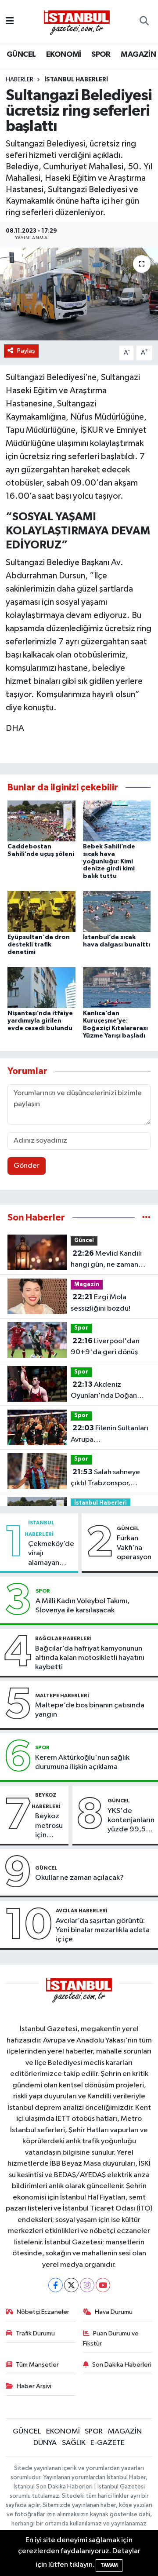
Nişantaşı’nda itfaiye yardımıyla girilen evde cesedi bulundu (40, 1021)
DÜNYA (45, 2443)
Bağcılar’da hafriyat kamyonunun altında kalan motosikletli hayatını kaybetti (90, 1658)
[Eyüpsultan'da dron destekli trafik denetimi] (41, 912)
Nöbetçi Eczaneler (43, 2312)
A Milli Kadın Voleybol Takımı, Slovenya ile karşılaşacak (83, 1606)
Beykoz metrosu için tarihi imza (49, 1826)
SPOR (101, 55)
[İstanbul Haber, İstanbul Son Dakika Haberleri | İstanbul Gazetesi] (77, 22)
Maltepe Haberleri (62, 1695)
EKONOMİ (64, 55)
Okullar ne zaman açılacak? (79, 1878)
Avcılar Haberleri (82, 1911)
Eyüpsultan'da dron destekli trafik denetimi (39, 945)
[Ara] (144, 22)
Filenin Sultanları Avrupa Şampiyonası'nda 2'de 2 (110, 1435)
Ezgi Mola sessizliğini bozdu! (101, 1303)
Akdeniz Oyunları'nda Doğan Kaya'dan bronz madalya (104, 1391)
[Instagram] (87, 2285)
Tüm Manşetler (37, 2365)
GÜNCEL (21, 55)
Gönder (27, 1166)
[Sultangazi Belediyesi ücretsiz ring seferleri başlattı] (79, 294)
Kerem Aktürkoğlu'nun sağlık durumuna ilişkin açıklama (82, 1762)
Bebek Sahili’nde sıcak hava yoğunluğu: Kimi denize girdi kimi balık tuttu (109, 861)
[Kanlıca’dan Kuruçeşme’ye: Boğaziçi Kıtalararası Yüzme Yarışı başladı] (117, 988)
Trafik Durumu (35, 2333)
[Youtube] (103, 2285)
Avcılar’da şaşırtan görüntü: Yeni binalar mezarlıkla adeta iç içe (103, 1930)
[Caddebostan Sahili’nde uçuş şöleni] (41, 820)
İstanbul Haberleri (76, 80)
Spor (81, 1328)
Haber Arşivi (34, 2386)
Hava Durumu (114, 2312)
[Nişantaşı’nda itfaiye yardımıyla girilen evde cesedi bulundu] (41, 988)
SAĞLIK (74, 2443)
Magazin (87, 1284)
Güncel (84, 1240)
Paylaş (26, 351)
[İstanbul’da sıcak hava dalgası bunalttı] (117, 912)
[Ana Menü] (10, 22)
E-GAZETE (108, 2443)
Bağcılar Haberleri (63, 1638)
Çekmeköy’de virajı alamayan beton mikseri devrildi (51, 1554)
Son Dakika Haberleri (122, 2365)
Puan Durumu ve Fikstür (111, 2338)
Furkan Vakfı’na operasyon (134, 1548)
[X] (71, 2285)
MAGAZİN (138, 55)
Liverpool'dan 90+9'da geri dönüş (105, 1347)
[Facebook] (56, 2285)
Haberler (20, 80)
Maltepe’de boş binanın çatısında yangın (90, 1710)
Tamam (109, 2565)
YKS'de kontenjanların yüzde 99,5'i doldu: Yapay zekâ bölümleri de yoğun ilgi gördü (131, 1821)
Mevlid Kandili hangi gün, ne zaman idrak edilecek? (106, 1260)
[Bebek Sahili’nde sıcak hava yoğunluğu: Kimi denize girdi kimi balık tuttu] (117, 820)
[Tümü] (146, 1218)
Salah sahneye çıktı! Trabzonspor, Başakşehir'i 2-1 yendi (106, 1479)
